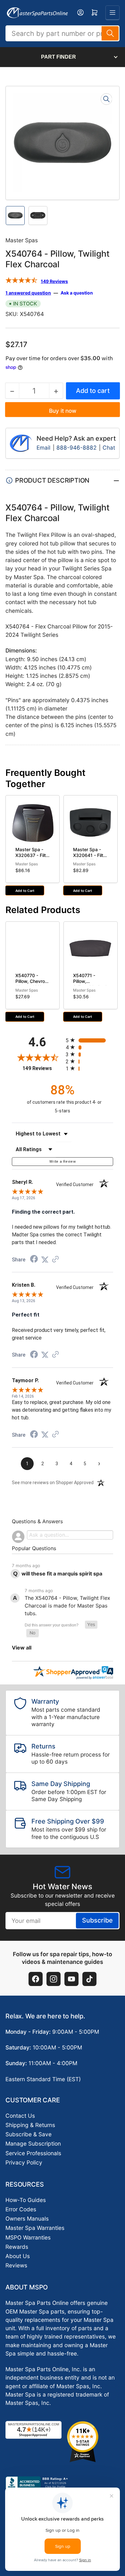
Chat (109, 448)
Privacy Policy (24, 2162)
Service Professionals (33, 2153)
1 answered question (28, 293)
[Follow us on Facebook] (36, 1979)
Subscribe (97, 1920)
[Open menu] (113, 12)
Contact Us (20, 2116)
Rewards (17, 2247)
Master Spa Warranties (35, 2228)
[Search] (110, 33)
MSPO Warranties (28, 2237)
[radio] (89, 1040)
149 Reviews (54, 281)
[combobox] (63, 33)
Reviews (16, 2265)
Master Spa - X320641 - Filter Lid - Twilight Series (90, 858)
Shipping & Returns (30, 2125)
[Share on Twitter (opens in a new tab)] (45, 1259)
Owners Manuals (27, 2219)
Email (44, 448)
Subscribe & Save (29, 2134)
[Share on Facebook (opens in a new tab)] (34, 1259)
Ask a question (77, 293)
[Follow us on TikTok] (89, 1979)
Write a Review (63, 1162)
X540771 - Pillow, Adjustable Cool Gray (90, 984)
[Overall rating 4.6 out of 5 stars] (21, 281)
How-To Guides (26, 2200)
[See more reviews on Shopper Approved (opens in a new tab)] (55, 1259)
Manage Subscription (33, 2144)
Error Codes (21, 2209)
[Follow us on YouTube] (71, 1979)
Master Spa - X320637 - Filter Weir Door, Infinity (33, 858)
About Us (18, 2256)
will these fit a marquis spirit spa (62, 1574)
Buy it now (63, 411)
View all (22, 1648)
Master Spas (22, 240)
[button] (91, 1625)
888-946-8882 (76, 448)
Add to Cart (25, 891)
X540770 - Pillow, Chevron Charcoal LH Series (31, 984)
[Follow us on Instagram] (54, 1979)
